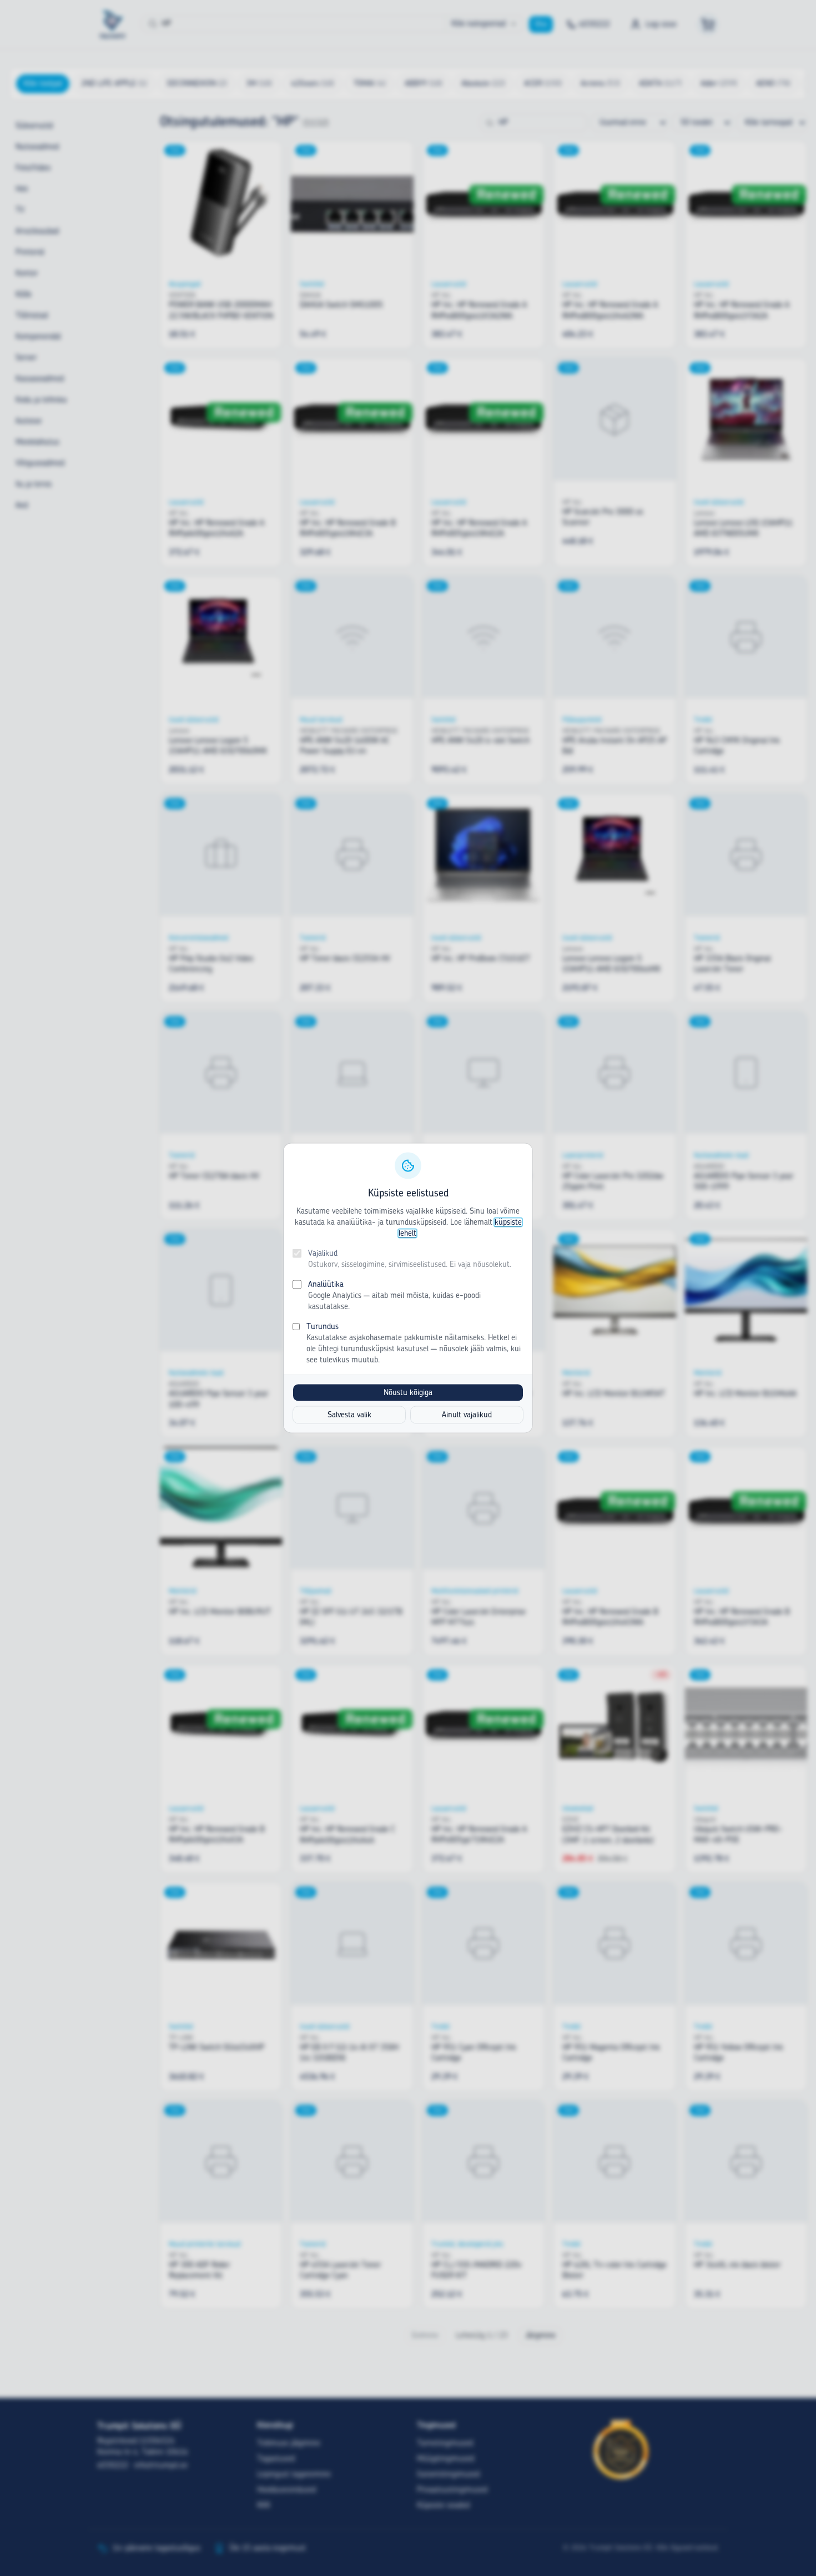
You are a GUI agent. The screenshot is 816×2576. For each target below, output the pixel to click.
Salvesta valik (349, 1415)
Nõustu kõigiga (408, 1393)
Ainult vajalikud (467, 1415)
